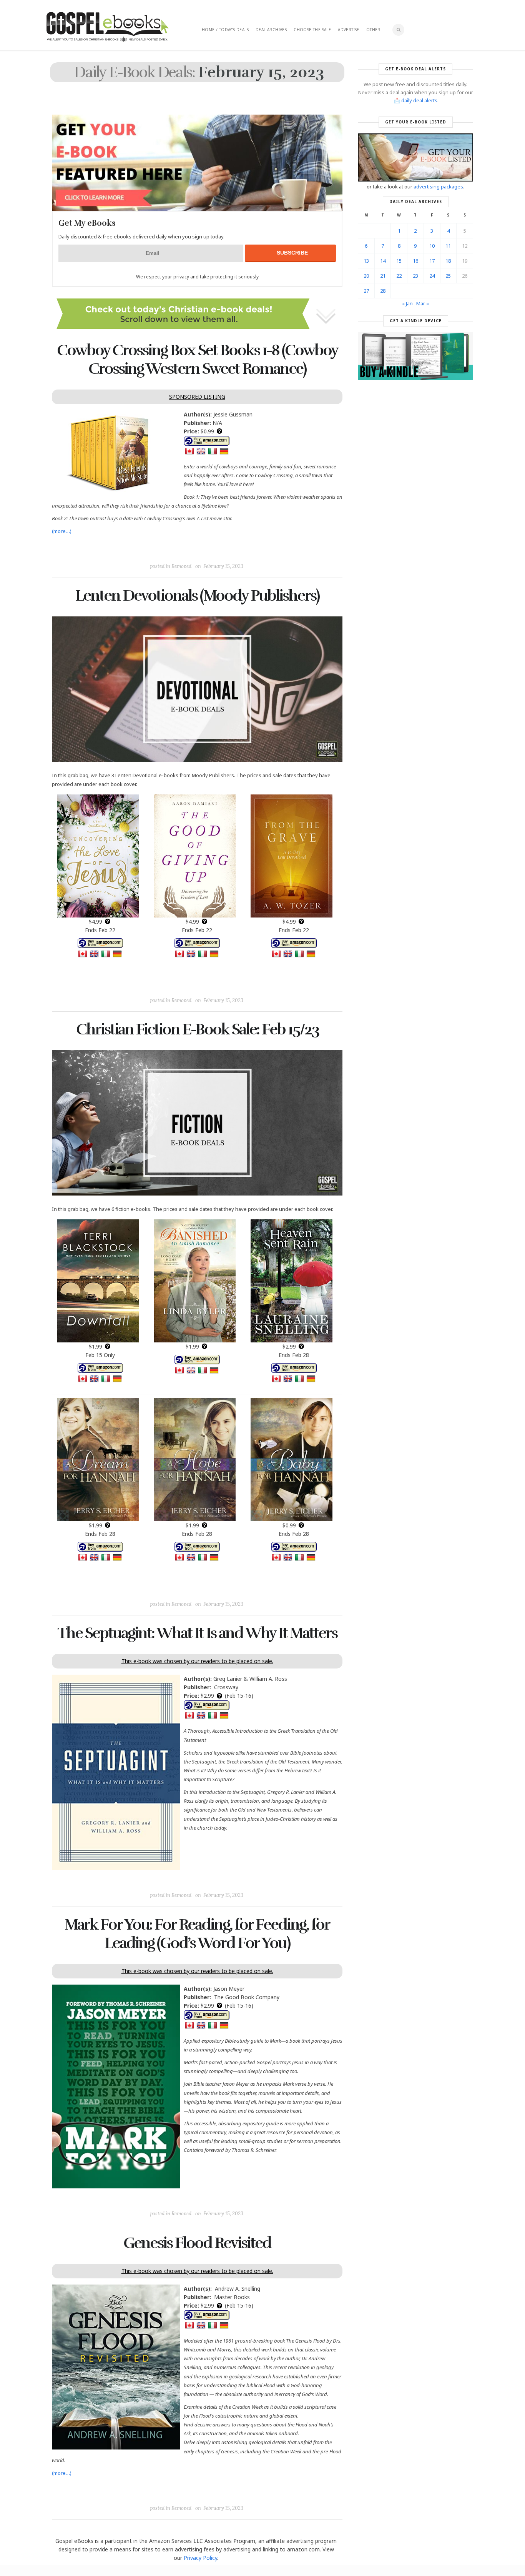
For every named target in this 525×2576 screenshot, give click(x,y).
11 (448, 246)
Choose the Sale (312, 30)
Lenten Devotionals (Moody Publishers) (197, 596)
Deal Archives (271, 30)
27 (366, 291)
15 (399, 261)
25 (448, 276)
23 (415, 276)
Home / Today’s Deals (225, 30)
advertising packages (438, 186)
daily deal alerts (419, 100)
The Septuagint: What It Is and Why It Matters (197, 1633)
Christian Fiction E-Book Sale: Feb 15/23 (197, 1029)
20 (366, 276)
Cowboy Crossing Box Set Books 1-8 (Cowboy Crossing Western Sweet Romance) (197, 360)
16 (415, 261)
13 (366, 261)
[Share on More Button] (251, 549)
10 (432, 246)
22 (399, 276)
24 (432, 276)
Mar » (423, 303)
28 (383, 291)
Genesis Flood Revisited (197, 2243)
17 (432, 261)
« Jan (407, 303)
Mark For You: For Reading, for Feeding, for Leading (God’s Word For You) (197, 1934)
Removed (181, 566)
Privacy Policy (200, 2558)
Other (373, 30)
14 (383, 261)
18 (448, 261)
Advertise (349, 30)
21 (383, 276)
